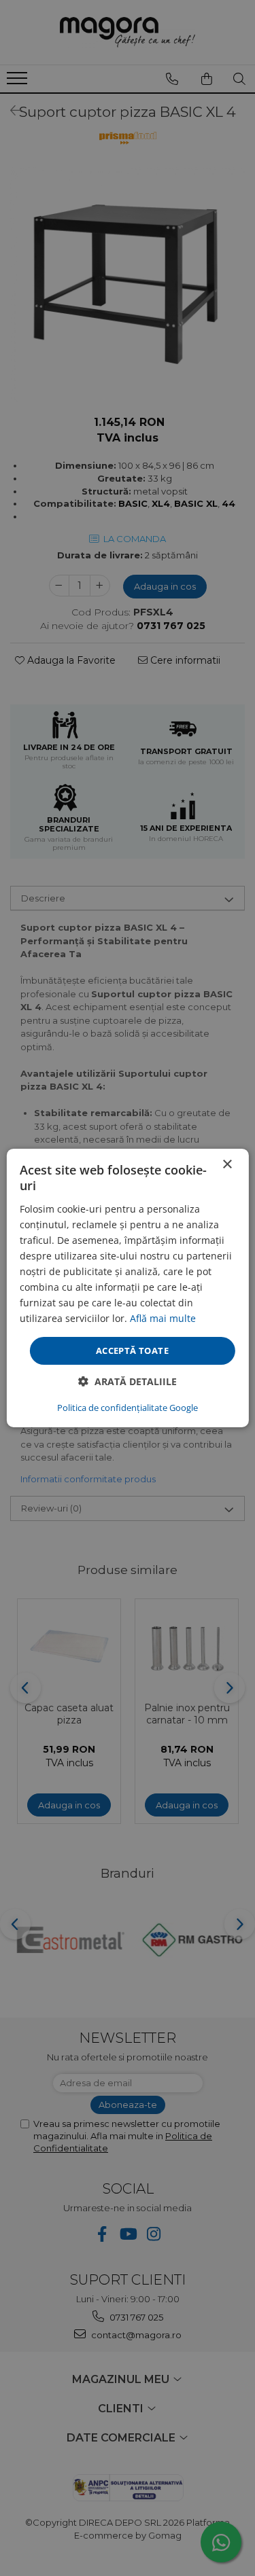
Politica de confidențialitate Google (128, 1408)
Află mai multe (163, 1318)
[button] (128, 1381)
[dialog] (128, 1288)
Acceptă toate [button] (132, 1350)
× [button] (227, 1165)
